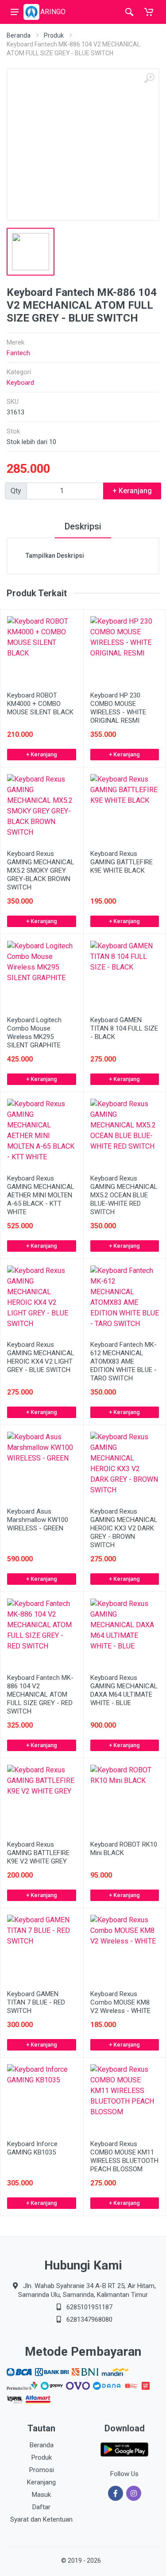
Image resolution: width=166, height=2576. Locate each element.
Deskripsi (83, 526)
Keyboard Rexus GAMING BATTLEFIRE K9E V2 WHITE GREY (38, 1853)
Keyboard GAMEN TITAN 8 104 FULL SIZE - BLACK (124, 1028)
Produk (54, 35)
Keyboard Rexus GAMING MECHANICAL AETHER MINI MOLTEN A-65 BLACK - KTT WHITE (41, 1195)
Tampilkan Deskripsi (55, 556)
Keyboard (20, 383)
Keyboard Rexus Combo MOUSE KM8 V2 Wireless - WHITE (120, 2002)
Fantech (18, 353)
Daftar (41, 2507)
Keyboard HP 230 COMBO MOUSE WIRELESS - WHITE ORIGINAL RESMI (118, 708)
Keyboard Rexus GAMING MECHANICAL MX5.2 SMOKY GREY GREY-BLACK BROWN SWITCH (41, 870)
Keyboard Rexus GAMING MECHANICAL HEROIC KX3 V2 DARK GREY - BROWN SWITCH (124, 1528)
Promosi (42, 2470)
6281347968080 (89, 2319)
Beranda (19, 35)
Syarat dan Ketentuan (41, 2519)
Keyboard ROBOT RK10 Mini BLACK (124, 1849)
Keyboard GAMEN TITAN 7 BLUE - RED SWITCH (36, 2002)
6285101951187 (89, 2307)
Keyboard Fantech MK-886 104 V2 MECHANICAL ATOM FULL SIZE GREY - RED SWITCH (40, 1694)
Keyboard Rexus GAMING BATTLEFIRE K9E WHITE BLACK (122, 862)
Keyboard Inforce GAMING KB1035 (32, 2148)
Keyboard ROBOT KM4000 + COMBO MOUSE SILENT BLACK (40, 704)
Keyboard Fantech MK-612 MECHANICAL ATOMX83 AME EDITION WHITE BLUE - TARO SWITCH (124, 1361)
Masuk (41, 2495)
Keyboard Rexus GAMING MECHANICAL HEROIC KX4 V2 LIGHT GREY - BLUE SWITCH (41, 1357)
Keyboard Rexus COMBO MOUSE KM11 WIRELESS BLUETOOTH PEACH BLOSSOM (124, 2156)
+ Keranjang (42, 754)
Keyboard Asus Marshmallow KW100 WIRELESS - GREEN (38, 1520)
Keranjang (41, 2482)
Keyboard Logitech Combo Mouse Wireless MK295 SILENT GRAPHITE (34, 1033)
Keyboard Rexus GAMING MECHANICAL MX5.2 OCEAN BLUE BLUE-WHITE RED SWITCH (124, 1195)
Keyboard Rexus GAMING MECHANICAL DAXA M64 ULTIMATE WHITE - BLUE (124, 1690)
